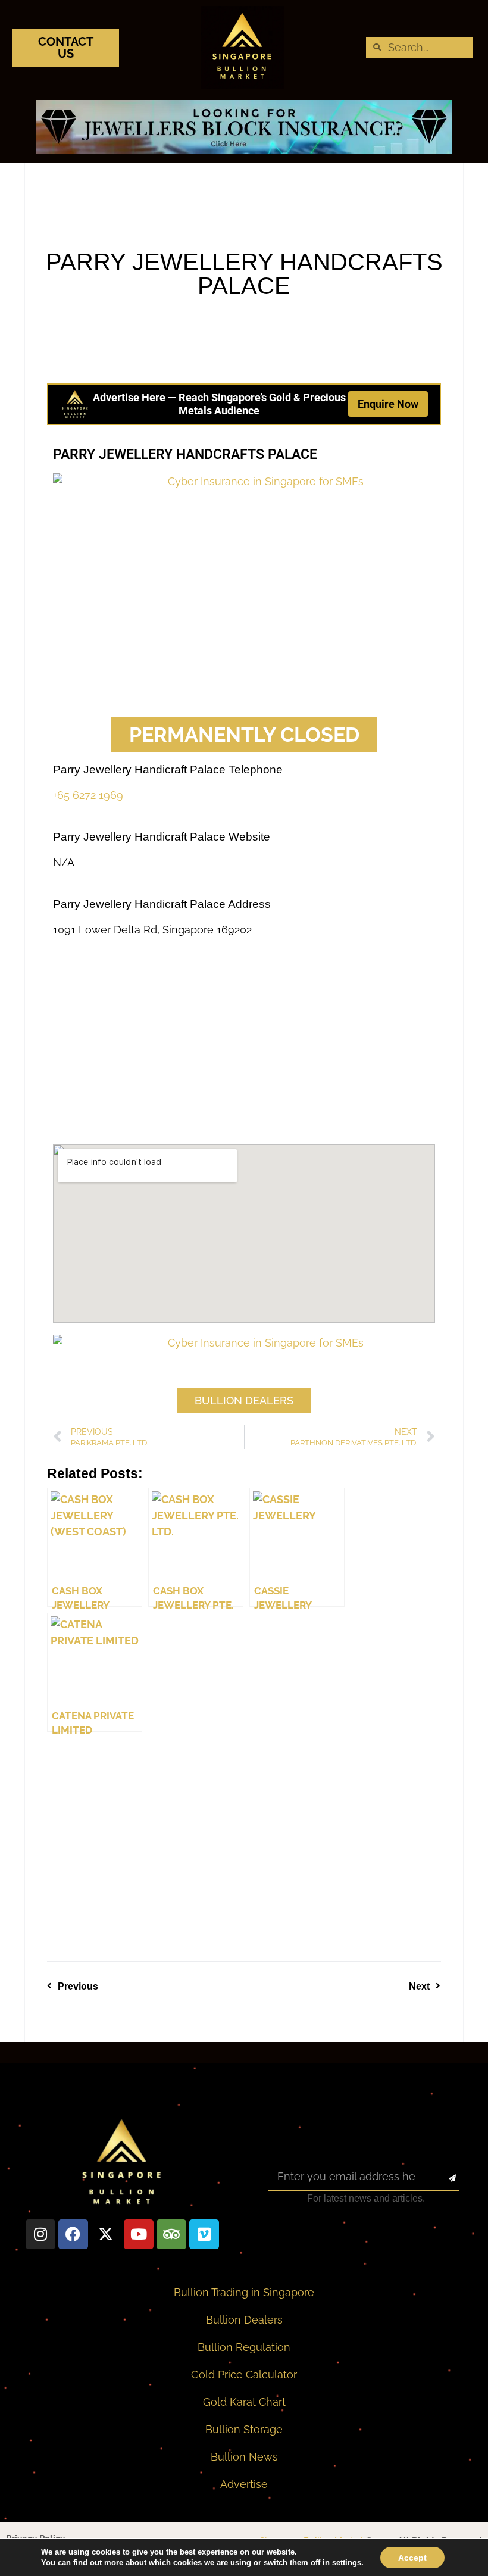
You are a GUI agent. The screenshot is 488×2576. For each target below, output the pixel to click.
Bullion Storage (244, 2429)
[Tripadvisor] (171, 2234)
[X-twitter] (106, 2234)
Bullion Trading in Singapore (244, 2292)
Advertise (244, 2484)
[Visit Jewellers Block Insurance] (244, 150)
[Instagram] (40, 2234)
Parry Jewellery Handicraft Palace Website (162, 837)
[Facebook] (73, 2234)
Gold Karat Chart (244, 2402)
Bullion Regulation (244, 2347)
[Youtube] (139, 2234)
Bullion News (244, 2457)
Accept (412, 2558)
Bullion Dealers (244, 2320)
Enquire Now (388, 404)
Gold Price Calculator (244, 2374)
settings (347, 2563)
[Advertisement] (244, 622)
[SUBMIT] (442, 2179)
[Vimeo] (204, 2234)
